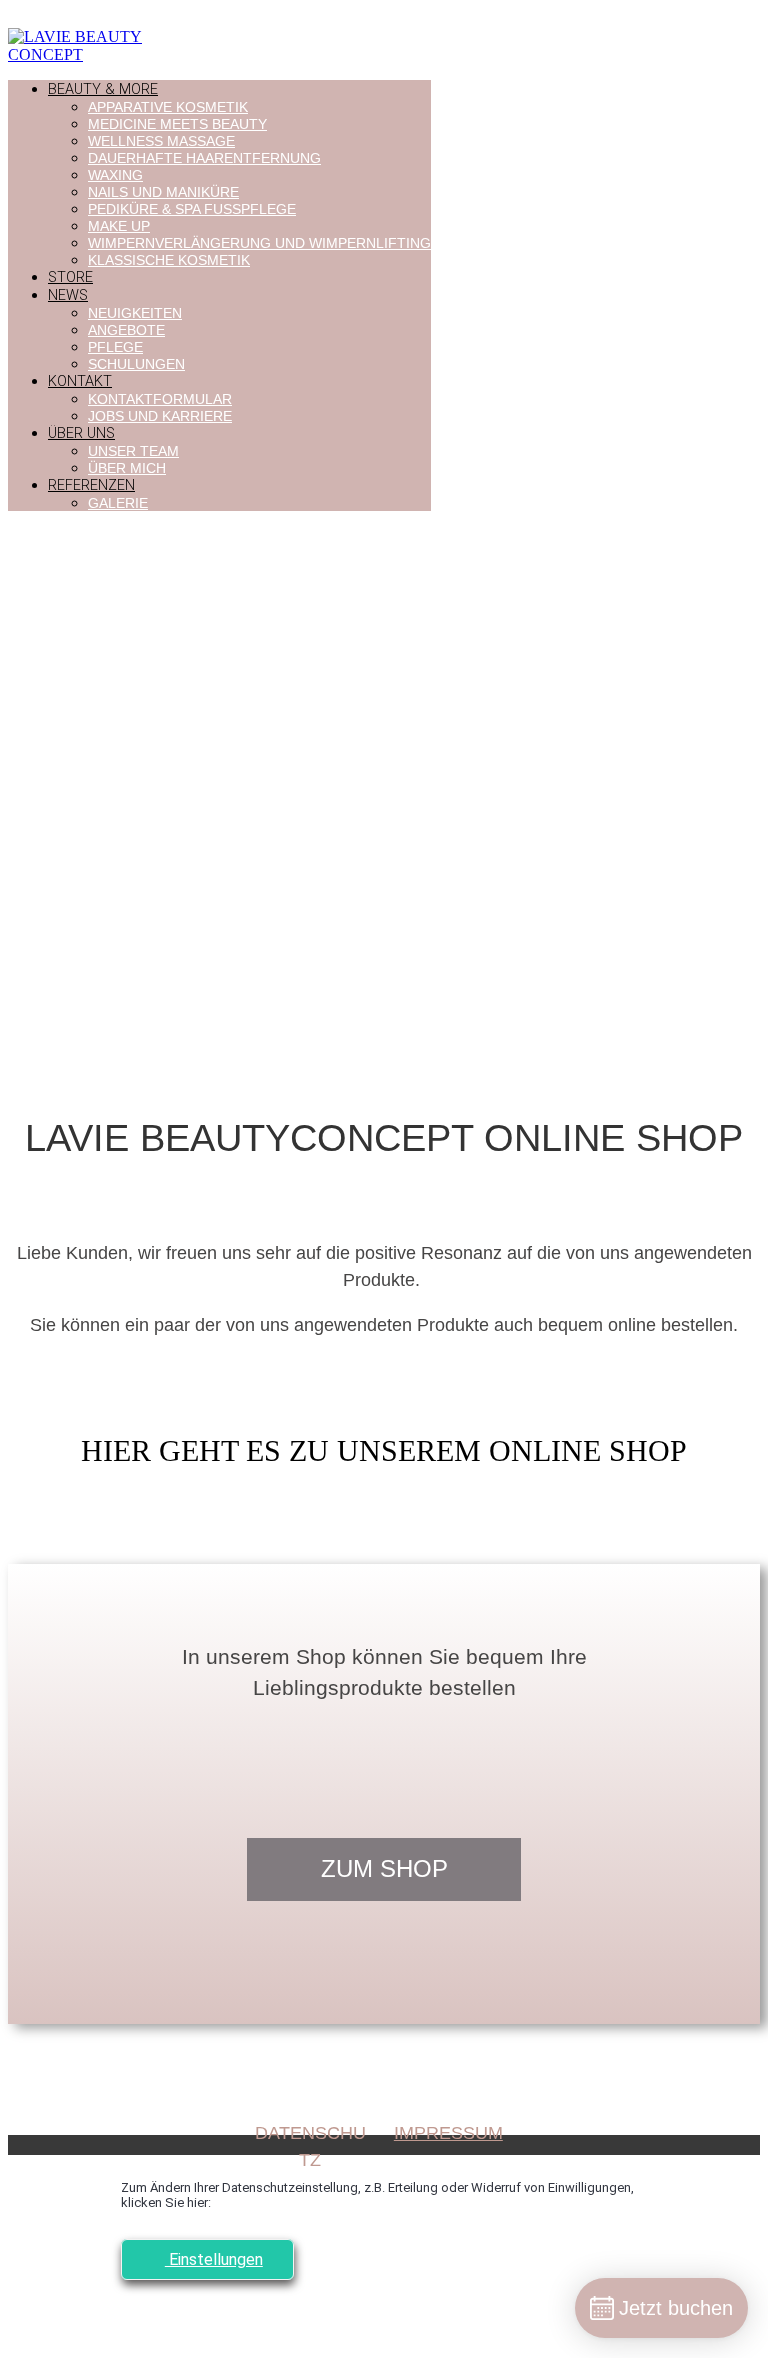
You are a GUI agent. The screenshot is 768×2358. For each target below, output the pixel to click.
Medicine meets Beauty (177, 124)
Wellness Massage (161, 141)
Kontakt (80, 381)
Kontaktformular (160, 399)
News (68, 295)
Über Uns (81, 433)
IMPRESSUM (448, 2133)
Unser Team (133, 451)
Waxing (115, 175)
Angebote (126, 330)
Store (70, 277)
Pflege (115, 347)
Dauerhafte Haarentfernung (204, 158)
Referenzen (91, 485)
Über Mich (127, 468)
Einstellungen (214, 2259)
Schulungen (136, 364)
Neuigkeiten (135, 313)
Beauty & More (103, 89)
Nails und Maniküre (163, 192)
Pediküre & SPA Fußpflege (192, 209)
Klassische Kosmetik (169, 260)
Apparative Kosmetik (168, 107)
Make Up (119, 226)
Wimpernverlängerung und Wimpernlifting (259, 243)
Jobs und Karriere (160, 416)
